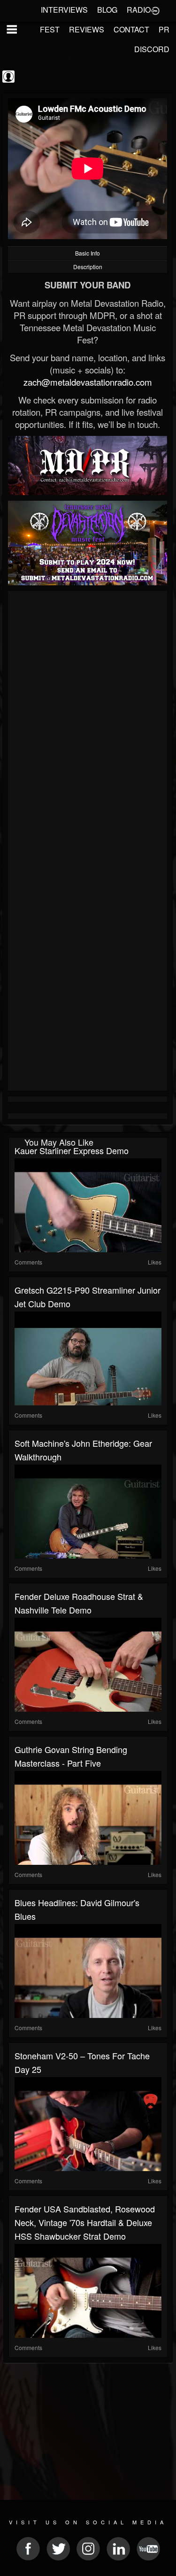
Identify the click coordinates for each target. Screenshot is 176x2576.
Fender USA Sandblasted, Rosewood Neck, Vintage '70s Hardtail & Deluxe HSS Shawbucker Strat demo (85, 2222)
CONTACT (131, 29)
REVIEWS (87, 29)
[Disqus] (88, 719)
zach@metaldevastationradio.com (88, 382)
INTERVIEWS (64, 10)
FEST (50, 29)
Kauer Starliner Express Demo (72, 1150)
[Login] (155, 10)
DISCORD (152, 49)
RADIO (139, 10)
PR (164, 29)
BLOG (107, 10)
